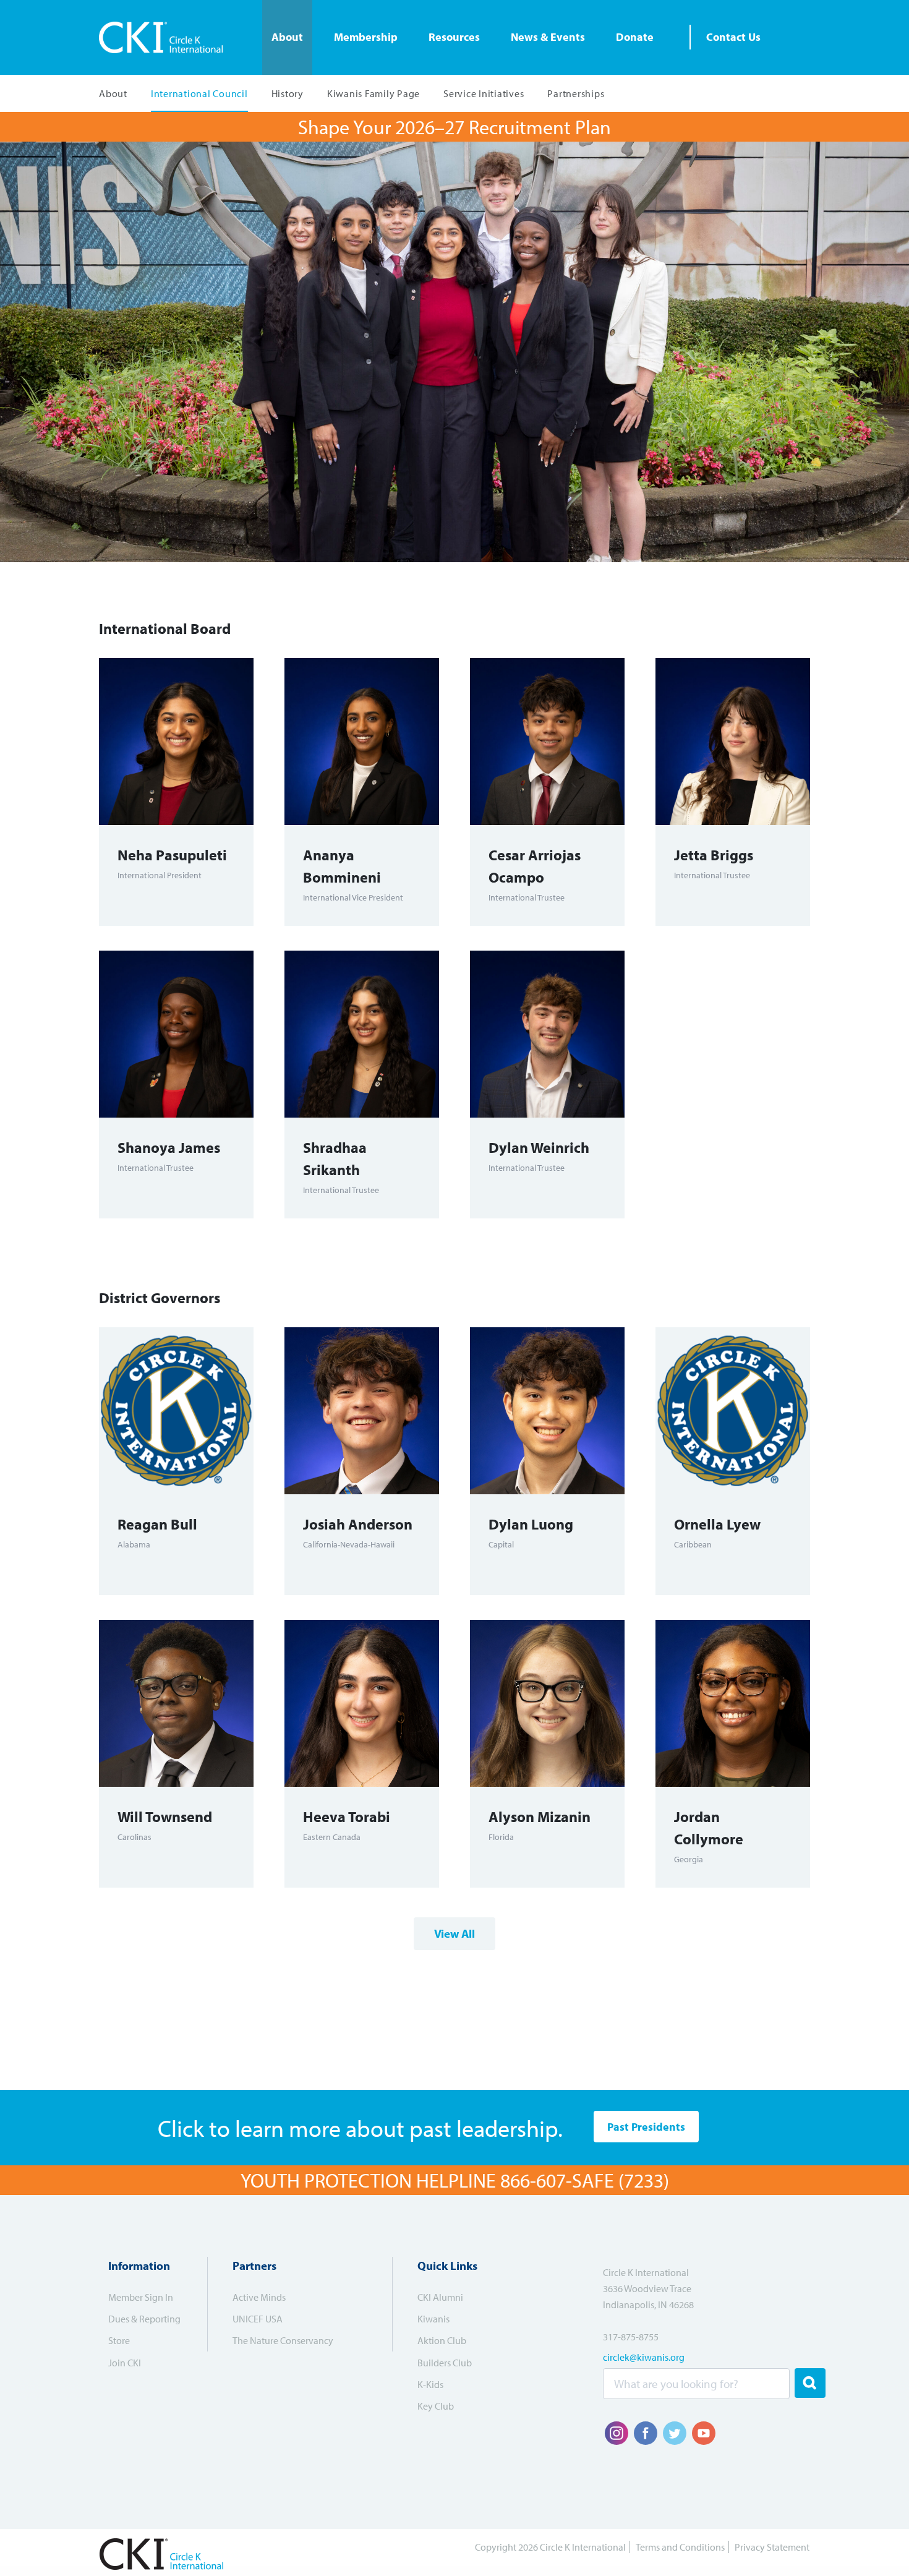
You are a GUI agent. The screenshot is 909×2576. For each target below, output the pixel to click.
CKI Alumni (440, 2297)
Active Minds (259, 2297)
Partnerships (576, 93)
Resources (454, 37)
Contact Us (733, 37)
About (287, 37)
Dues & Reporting (144, 2319)
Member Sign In (141, 2297)
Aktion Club (442, 2340)
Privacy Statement (772, 2547)
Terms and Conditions (680, 2547)
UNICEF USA (258, 2319)
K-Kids (430, 2384)
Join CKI (125, 2363)
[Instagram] (617, 2433)
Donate (635, 37)
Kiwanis (433, 2319)
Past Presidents (646, 2127)
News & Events (548, 37)
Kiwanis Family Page (373, 93)
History (288, 93)
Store (119, 2340)
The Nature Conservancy (283, 2340)
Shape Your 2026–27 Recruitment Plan (454, 127)
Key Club (436, 2406)
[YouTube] (704, 2433)
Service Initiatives (484, 93)
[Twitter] (675, 2433)
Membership (366, 37)
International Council (199, 93)
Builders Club (445, 2363)
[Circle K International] (165, 37)
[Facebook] (646, 2433)
